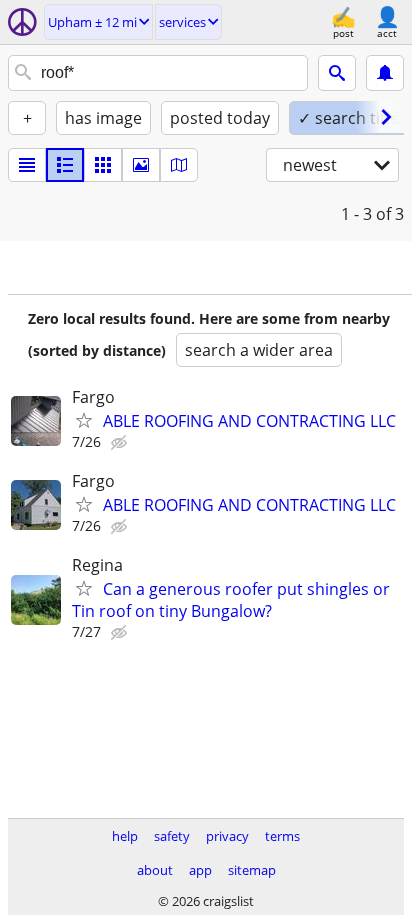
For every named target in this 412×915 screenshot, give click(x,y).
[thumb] (65, 165)
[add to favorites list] (84, 420)
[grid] (103, 165)
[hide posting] (121, 443)
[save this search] (385, 73)
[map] (179, 165)
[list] (27, 165)
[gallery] (141, 165)
